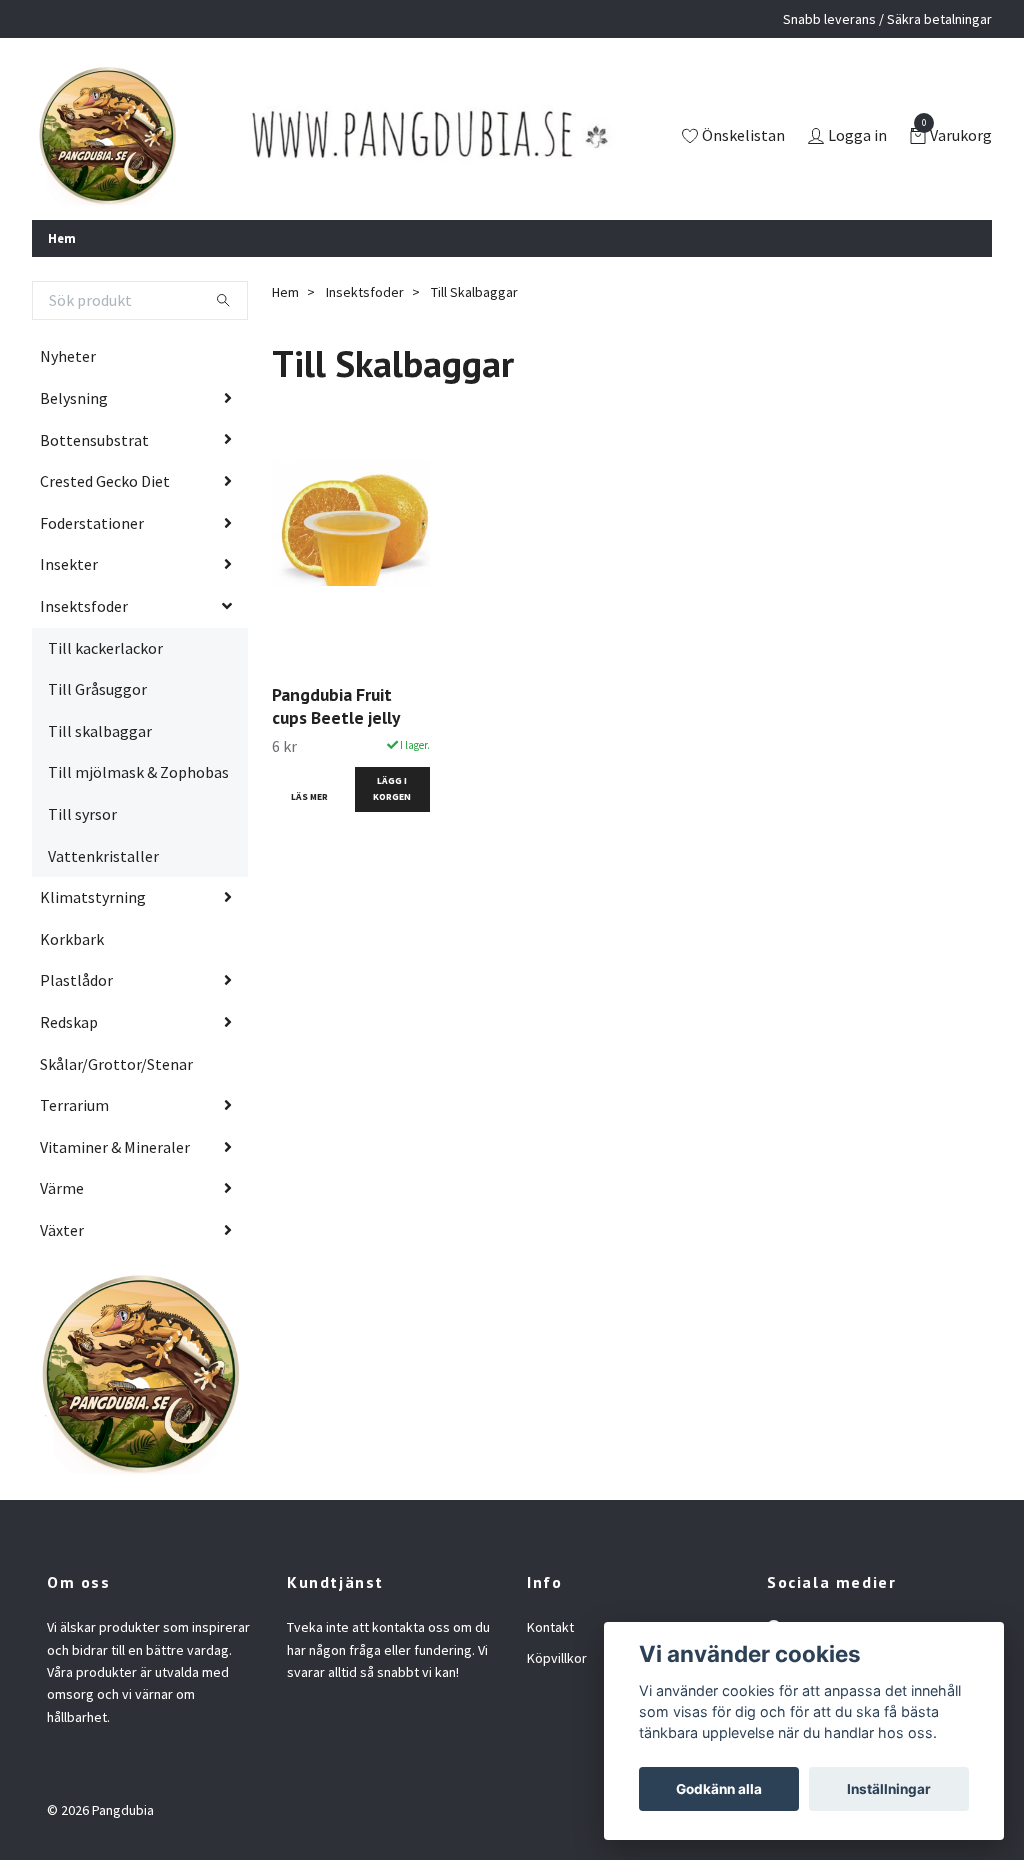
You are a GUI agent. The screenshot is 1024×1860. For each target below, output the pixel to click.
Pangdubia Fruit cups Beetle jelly (336, 706)
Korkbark (72, 939)
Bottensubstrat (94, 440)
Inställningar (889, 1789)
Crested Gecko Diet (105, 481)
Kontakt (550, 1627)
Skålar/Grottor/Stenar (116, 1064)
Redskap (69, 1022)
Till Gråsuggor (97, 689)
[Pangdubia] (107, 137)
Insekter (69, 564)
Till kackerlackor (105, 648)
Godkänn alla (719, 1789)
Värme (62, 1188)
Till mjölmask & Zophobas (138, 772)
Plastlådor (76, 980)
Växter (62, 1230)
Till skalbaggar (100, 731)
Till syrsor (82, 814)
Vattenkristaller (103, 856)
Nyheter (68, 356)
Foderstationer (92, 523)
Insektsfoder (84, 606)
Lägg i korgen (392, 788)
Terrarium (74, 1105)
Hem (62, 238)
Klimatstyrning (93, 897)
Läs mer (309, 797)
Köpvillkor (557, 1658)
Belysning (74, 398)
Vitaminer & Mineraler (115, 1147)
